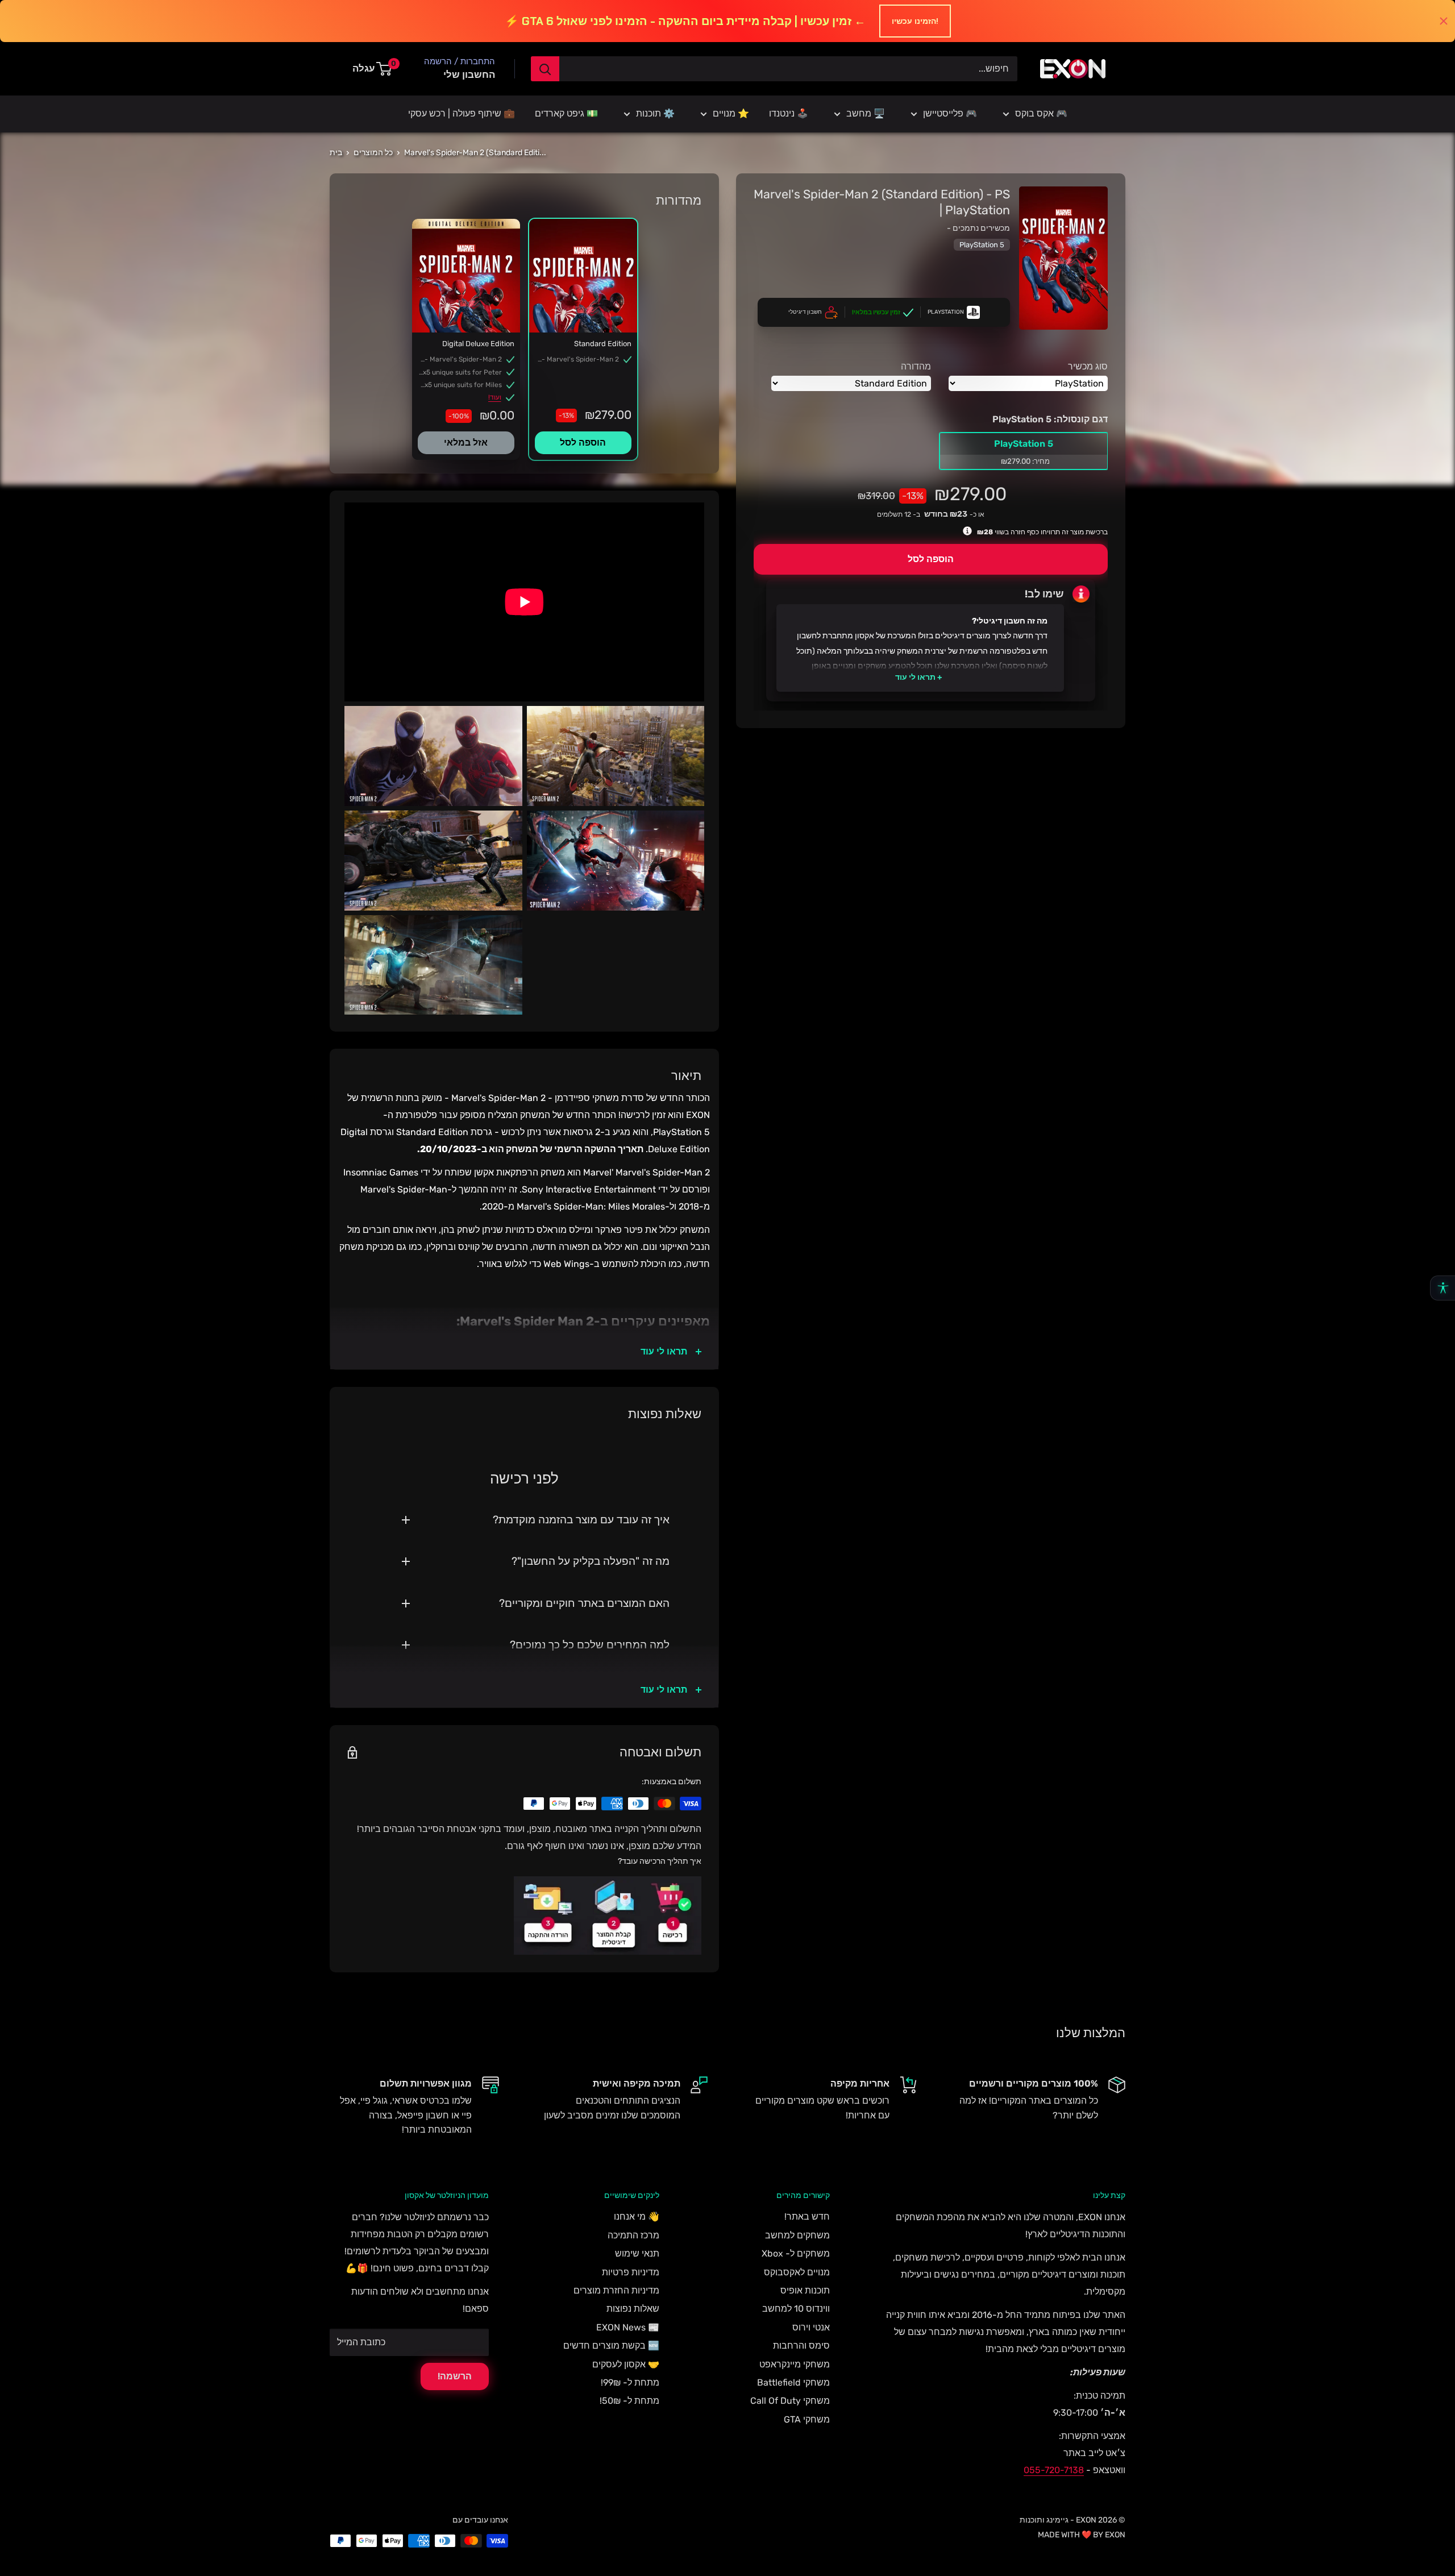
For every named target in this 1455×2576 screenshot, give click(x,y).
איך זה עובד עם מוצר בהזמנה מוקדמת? (581, 1520)
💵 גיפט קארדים (566, 113)
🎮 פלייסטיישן (950, 113)
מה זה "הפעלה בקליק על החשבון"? (591, 1561)
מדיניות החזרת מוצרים (616, 2290)
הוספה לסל (931, 560)
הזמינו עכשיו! (915, 21)
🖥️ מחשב (866, 113)
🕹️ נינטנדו (789, 113)
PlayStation (946, 312)
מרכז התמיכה (633, 2235)
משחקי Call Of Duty (790, 2401)
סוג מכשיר (1088, 366)
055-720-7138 (1054, 2470)
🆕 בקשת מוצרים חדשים (611, 2346)
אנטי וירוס (811, 2327)
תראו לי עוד (915, 677)
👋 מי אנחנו (637, 2216)
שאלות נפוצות (633, 2309)
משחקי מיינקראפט (795, 2364)
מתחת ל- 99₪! (630, 2382)
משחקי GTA (807, 2419)
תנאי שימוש (637, 2253)
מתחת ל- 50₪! (629, 2401)
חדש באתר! (807, 2216)
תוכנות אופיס (805, 2290)
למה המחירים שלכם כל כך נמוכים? (590, 1645)
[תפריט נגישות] (1442, 1288)
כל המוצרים (373, 153)
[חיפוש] (545, 69)
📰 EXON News (628, 2327)
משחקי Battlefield (793, 2382)
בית (336, 153)
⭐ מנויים (731, 113)
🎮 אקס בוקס (1041, 113)
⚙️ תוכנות (655, 113)
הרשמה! (455, 2376)
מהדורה (916, 366)
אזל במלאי (466, 443)
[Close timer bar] (1444, 21)
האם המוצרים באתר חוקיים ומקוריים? (584, 1603)
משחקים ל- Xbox (796, 2253)
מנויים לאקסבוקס (797, 2272)
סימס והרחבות (801, 2346)
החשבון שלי (469, 74)
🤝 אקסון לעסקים (626, 2364)
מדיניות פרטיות (631, 2272)
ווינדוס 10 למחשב (796, 2309)
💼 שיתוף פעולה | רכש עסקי (462, 113)
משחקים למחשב (797, 2235)
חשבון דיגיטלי (805, 312)
